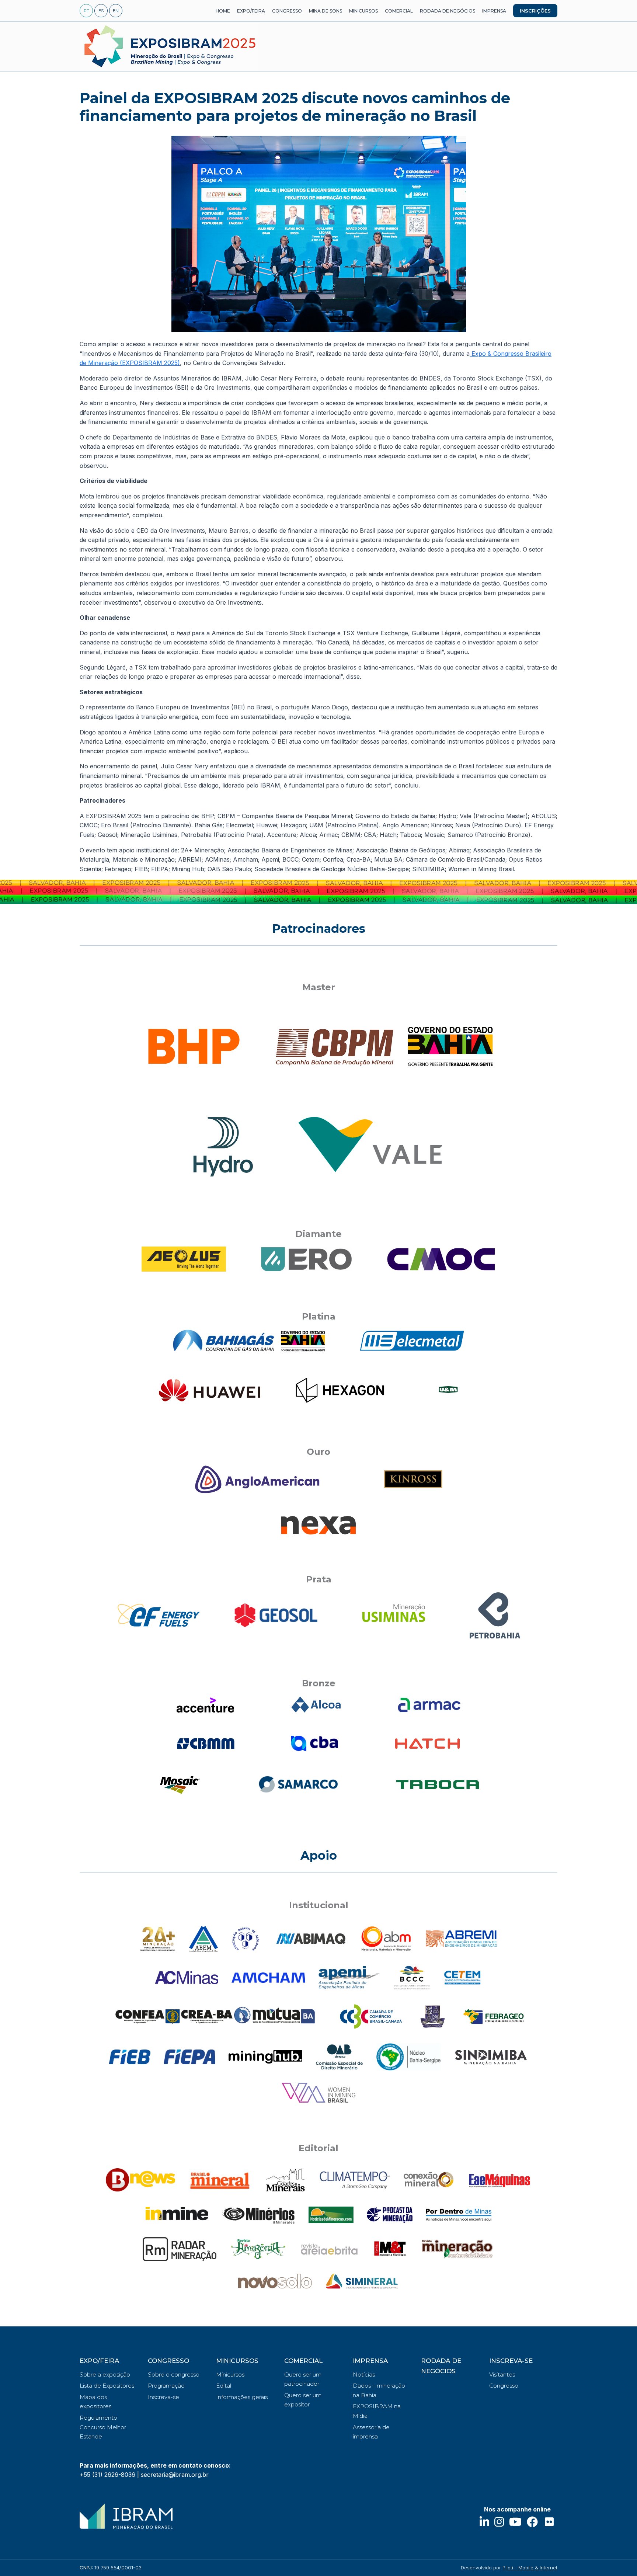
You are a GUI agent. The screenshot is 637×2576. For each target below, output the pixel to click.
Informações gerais (242, 2397)
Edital (224, 2386)
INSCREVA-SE (511, 2361)
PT (86, 11)
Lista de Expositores (107, 2386)
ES (101, 11)
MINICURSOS (363, 11)
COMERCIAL (399, 11)
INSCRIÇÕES (535, 11)
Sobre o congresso (174, 2375)
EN (116, 11)
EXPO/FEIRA (251, 11)
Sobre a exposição (105, 2375)
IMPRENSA (494, 11)
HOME (223, 11)
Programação (166, 2386)
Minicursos (230, 2375)
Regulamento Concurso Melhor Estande (103, 2427)
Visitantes (502, 2375)
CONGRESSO (287, 11)
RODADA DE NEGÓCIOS (448, 11)
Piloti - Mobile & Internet (530, 2568)
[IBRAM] (126, 2516)
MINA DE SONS (326, 11)
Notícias (364, 2375)
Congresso (504, 2386)
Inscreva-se (163, 2397)
